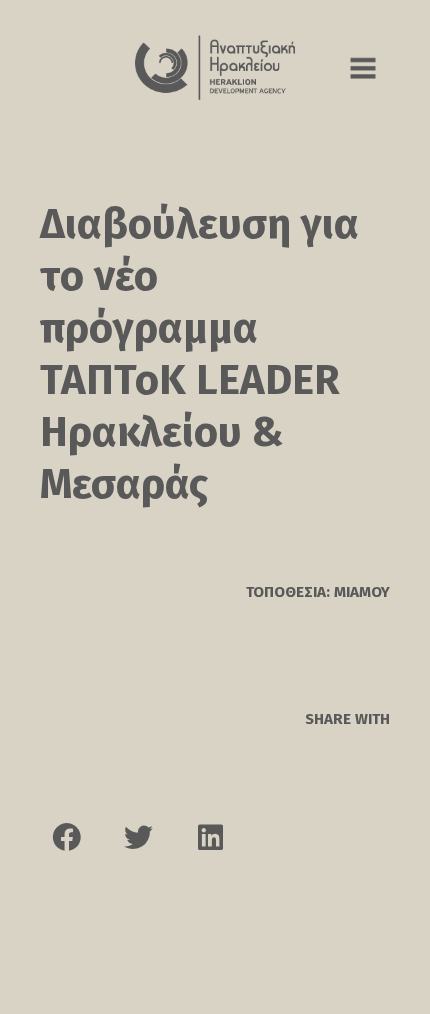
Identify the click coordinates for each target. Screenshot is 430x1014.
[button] (66, 838)
